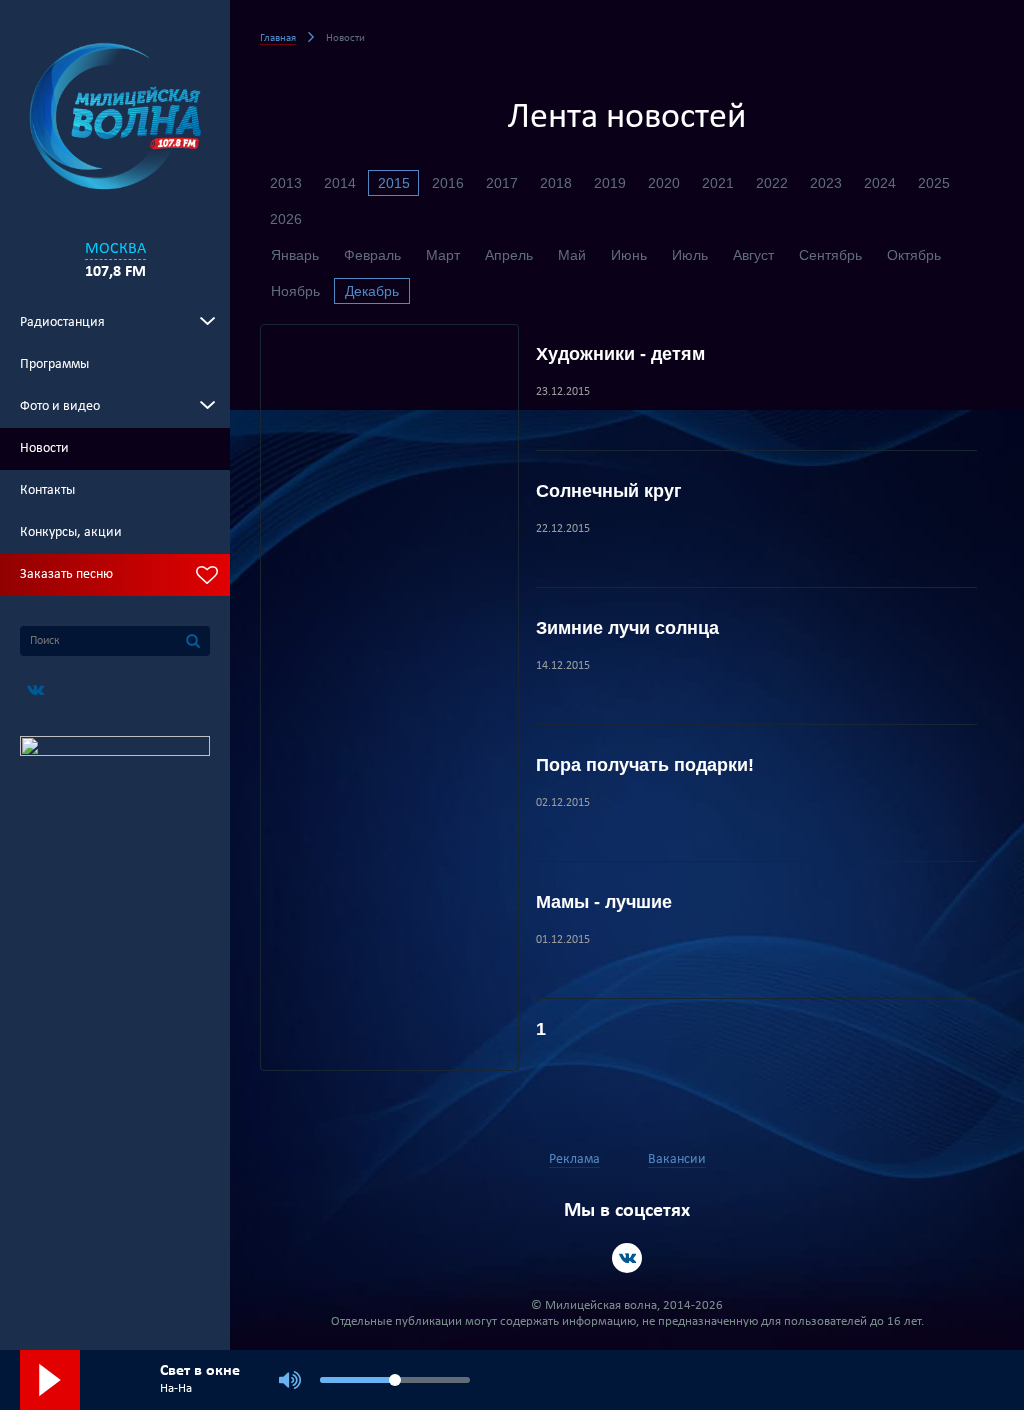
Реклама (574, 1159)
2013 (286, 183)
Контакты (47, 490)
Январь (295, 255)
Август (753, 255)
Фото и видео (60, 406)
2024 (880, 183)
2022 (772, 183)
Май (572, 255)
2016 (448, 183)
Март (443, 255)
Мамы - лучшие (604, 902)
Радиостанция (62, 322)
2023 (826, 183)
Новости (44, 448)
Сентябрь (830, 255)
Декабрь (372, 291)
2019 (610, 183)
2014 (340, 183)
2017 (502, 183)
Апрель (509, 255)
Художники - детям (620, 354)
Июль (690, 255)
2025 (934, 183)
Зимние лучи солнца (627, 628)
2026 (286, 219)
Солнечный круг (609, 491)
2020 (664, 183)
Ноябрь (295, 291)
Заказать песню (66, 574)
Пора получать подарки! (645, 765)
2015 (394, 183)
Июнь (629, 255)
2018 (556, 183)
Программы (54, 364)
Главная (278, 38)
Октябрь (914, 255)
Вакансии (677, 1159)
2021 (718, 183)
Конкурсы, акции (71, 532)
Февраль (372, 255)
